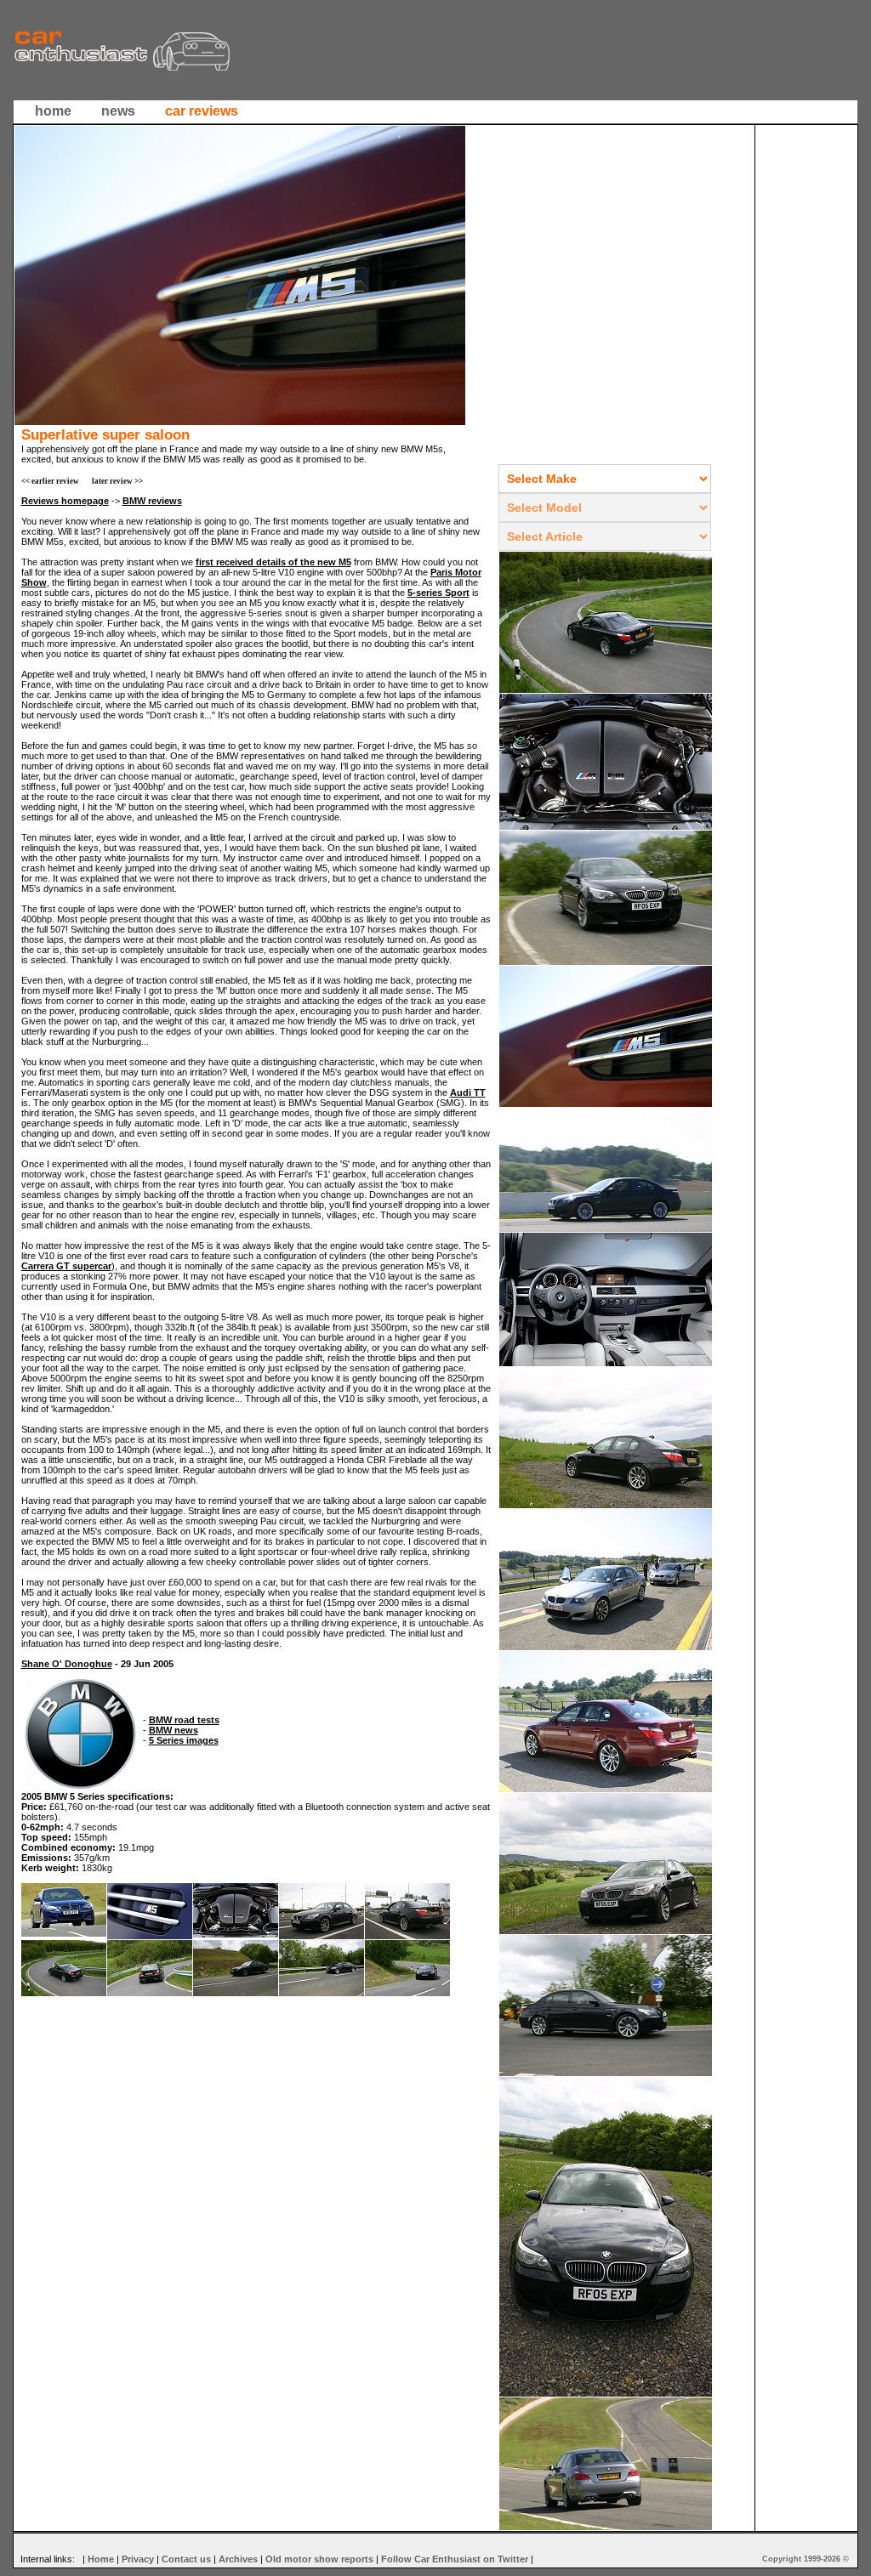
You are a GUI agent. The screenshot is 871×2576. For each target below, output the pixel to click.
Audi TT (468, 1092)
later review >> (117, 481)
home (53, 111)
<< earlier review (50, 481)
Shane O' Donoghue (67, 1664)
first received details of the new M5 (273, 562)
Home (101, 2559)
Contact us (186, 2559)
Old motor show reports (319, 2559)
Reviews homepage (65, 501)
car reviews (202, 111)
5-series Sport (438, 593)
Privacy (138, 2559)
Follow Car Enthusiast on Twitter (455, 2559)
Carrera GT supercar (66, 1266)
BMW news (174, 1730)
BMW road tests (184, 1720)
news (118, 111)
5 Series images (184, 1740)
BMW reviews (152, 501)
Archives (238, 2559)
